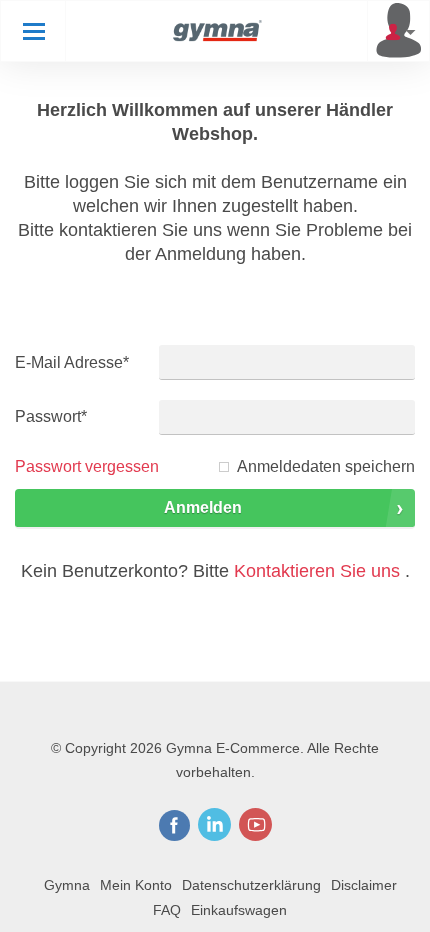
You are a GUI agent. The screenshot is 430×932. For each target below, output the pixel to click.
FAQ (167, 910)
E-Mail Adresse (72, 362)
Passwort (51, 416)
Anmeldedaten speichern (326, 466)
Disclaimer (364, 885)
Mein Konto (136, 885)
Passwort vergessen (87, 466)
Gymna (67, 885)
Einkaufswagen (239, 910)
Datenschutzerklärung (251, 885)
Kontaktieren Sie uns (317, 571)
